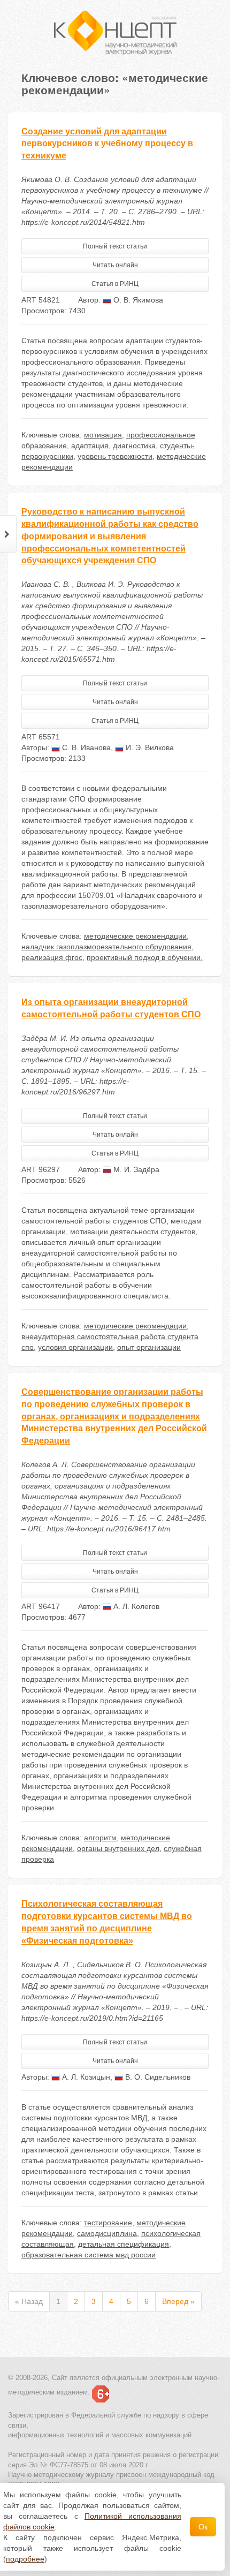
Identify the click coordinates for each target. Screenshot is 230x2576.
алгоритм (100, 1838)
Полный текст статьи (115, 246)
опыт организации (149, 1347)
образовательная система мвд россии (89, 2255)
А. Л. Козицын (85, 2077)
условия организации (75, 1347)
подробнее (25, 2559)
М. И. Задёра (135, 1169)
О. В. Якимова (137, 300)
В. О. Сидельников (157, 2077)
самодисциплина (107, 2233)
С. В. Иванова (85, 747)
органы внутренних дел (118, 1848)
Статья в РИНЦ (115, 284)
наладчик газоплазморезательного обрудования (106, 947)
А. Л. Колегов (135, 1606)
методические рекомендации (135, 936)
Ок (203, 2527)
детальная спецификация (124, 2244)
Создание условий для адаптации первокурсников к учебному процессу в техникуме (107, 144)
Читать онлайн (115, 265)
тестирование (108, 2223)
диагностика (134, 445)
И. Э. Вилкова (149, 747)
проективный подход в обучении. (145, 957)
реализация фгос (52, 957)
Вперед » (178, 2301)
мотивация (103, 435)
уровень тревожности (115, 456)
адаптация (90, 445)
